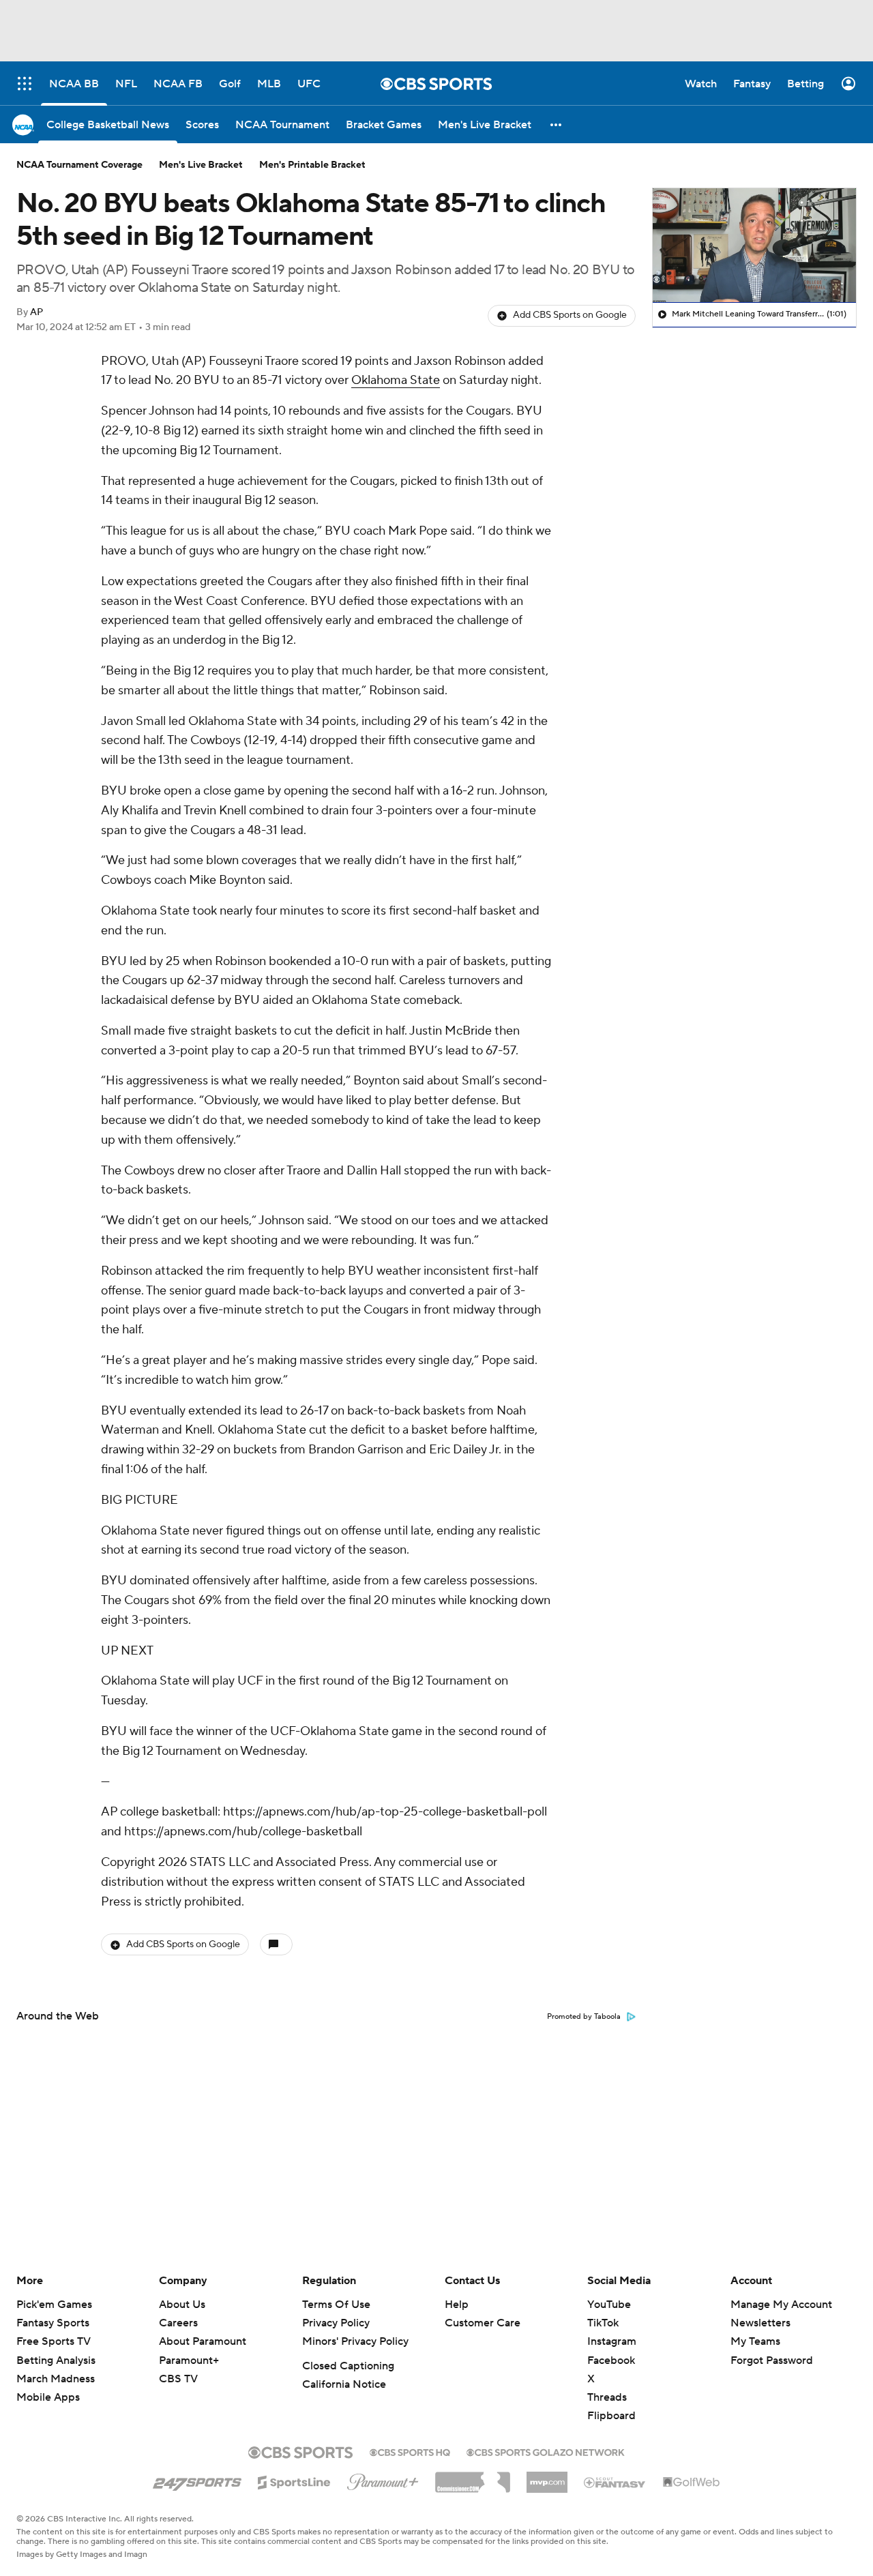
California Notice (344, 2384)
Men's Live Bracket (201, 165)
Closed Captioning (348, 2366)
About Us (182, 2305)
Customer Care (483, 2323)
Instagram (612, 2341)
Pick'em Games (54, 2305)
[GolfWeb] (692, 2483)
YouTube (609, 2305)
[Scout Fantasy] (615, 2482)
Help (457, 2305)
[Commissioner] (473, 2477)
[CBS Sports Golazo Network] (546, 2451)
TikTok (603, 2323)
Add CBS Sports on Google (570, 315)
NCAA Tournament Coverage (79, 165)
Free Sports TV (54, 2341)
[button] (557, 124)
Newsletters (760, 2323)
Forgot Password (772, 2360)
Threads (607, 2397)
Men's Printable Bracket (312, 165)
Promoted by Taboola (584, 2017)
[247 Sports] (197, 2480)
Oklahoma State (396, 380)
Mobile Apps (48, 2397)
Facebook (611, 2360)
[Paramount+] (383, 2479)
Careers (178, 2323)
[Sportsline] (294, 2481)
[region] (754, 246)
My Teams (755, 2341)
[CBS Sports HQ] (410, 2451)
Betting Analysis (56, 2360)
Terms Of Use (336, 2305)
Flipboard (611, 2416)
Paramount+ (189, 2360)
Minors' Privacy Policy (355, 2341)
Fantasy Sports (53, 2323)
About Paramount (203, 2341)
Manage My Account (781, 2305)
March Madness (56, 2379)
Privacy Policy (336, 2323)
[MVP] (547, 2477)
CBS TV (178, 2379)
